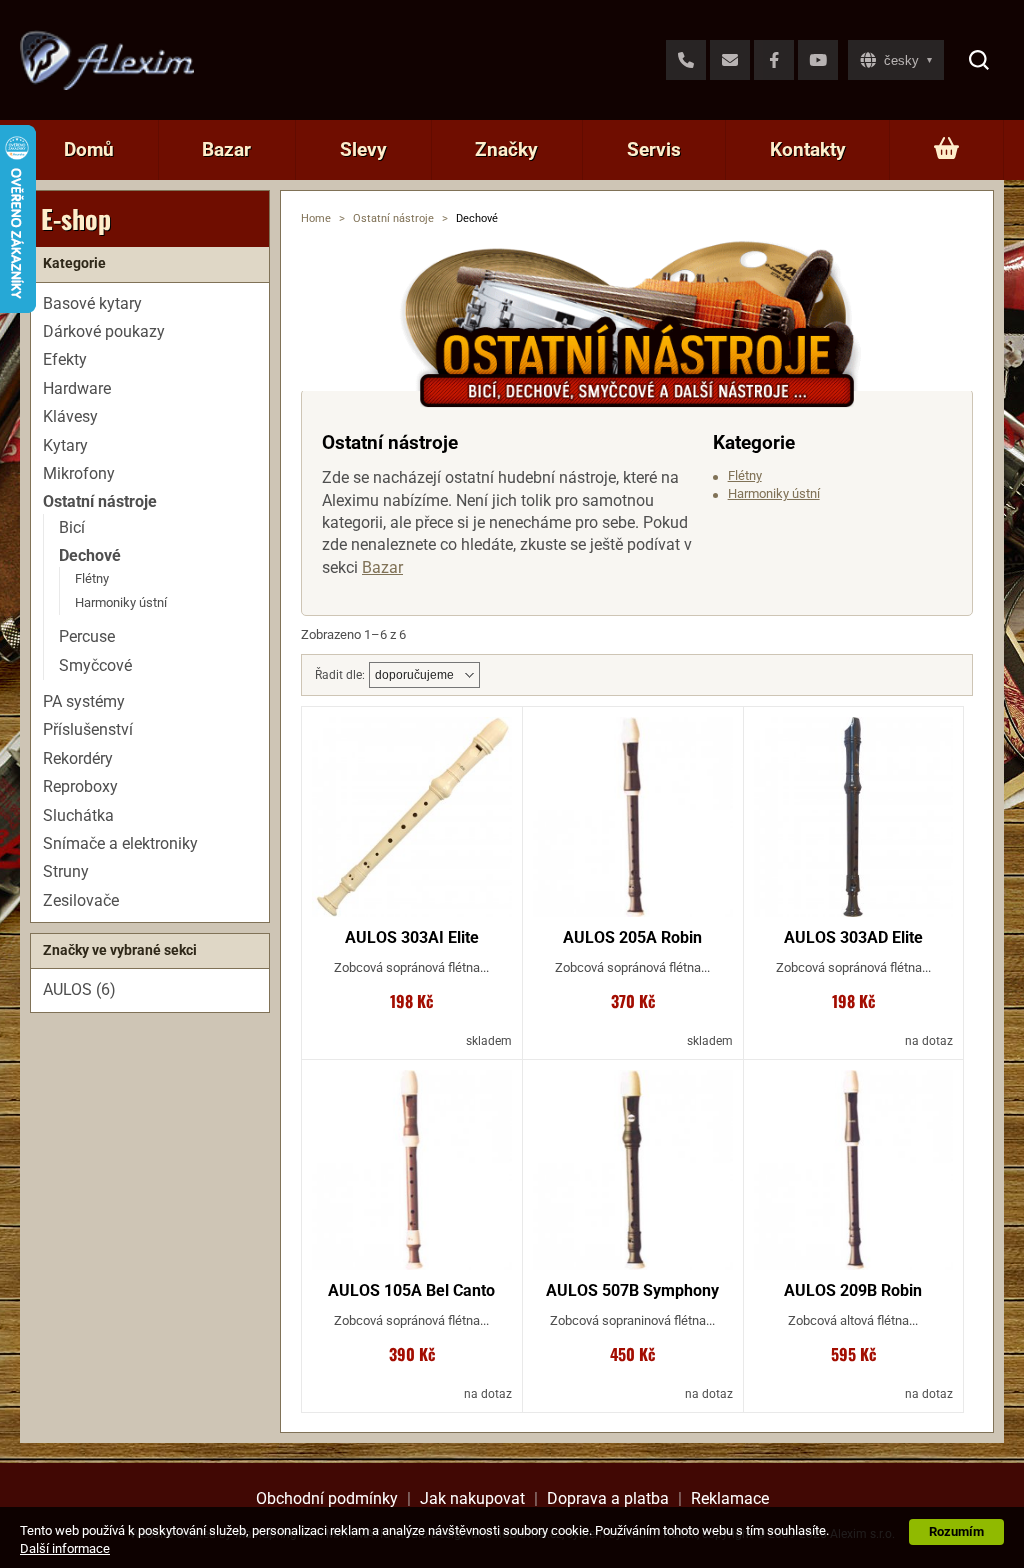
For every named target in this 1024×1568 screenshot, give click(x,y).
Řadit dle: (340, 675)
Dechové (90, 555)
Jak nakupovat (472, 1498)
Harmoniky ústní (774, 493)
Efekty (65, 359)
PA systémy (84, 701)
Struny (66, 871)
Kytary (65, 445)
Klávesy (70, 416)
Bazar (226, 149)
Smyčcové (95, 665)
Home (316, 218)
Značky (506, 149)
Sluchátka (78, 815)
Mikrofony (79, 473)
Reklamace (730, 1498)
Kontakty (808, 149)
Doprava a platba (608, 1498)
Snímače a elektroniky (120, 843)
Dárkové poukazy (104, 331)
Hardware (77, 388)
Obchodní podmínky (327, 1498)
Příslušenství (88, 729)
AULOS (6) (79, 989)
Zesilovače (81, 900)
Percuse (87, 636)
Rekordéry (78, 758)
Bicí (72, 527)
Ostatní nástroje (393, 218)
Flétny (745, 475)
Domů (89, 149)
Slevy (363, 149)
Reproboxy (80, 786)
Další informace (65, 1548)
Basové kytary (92, 303)
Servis (654, 149)
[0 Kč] (946, 150)
